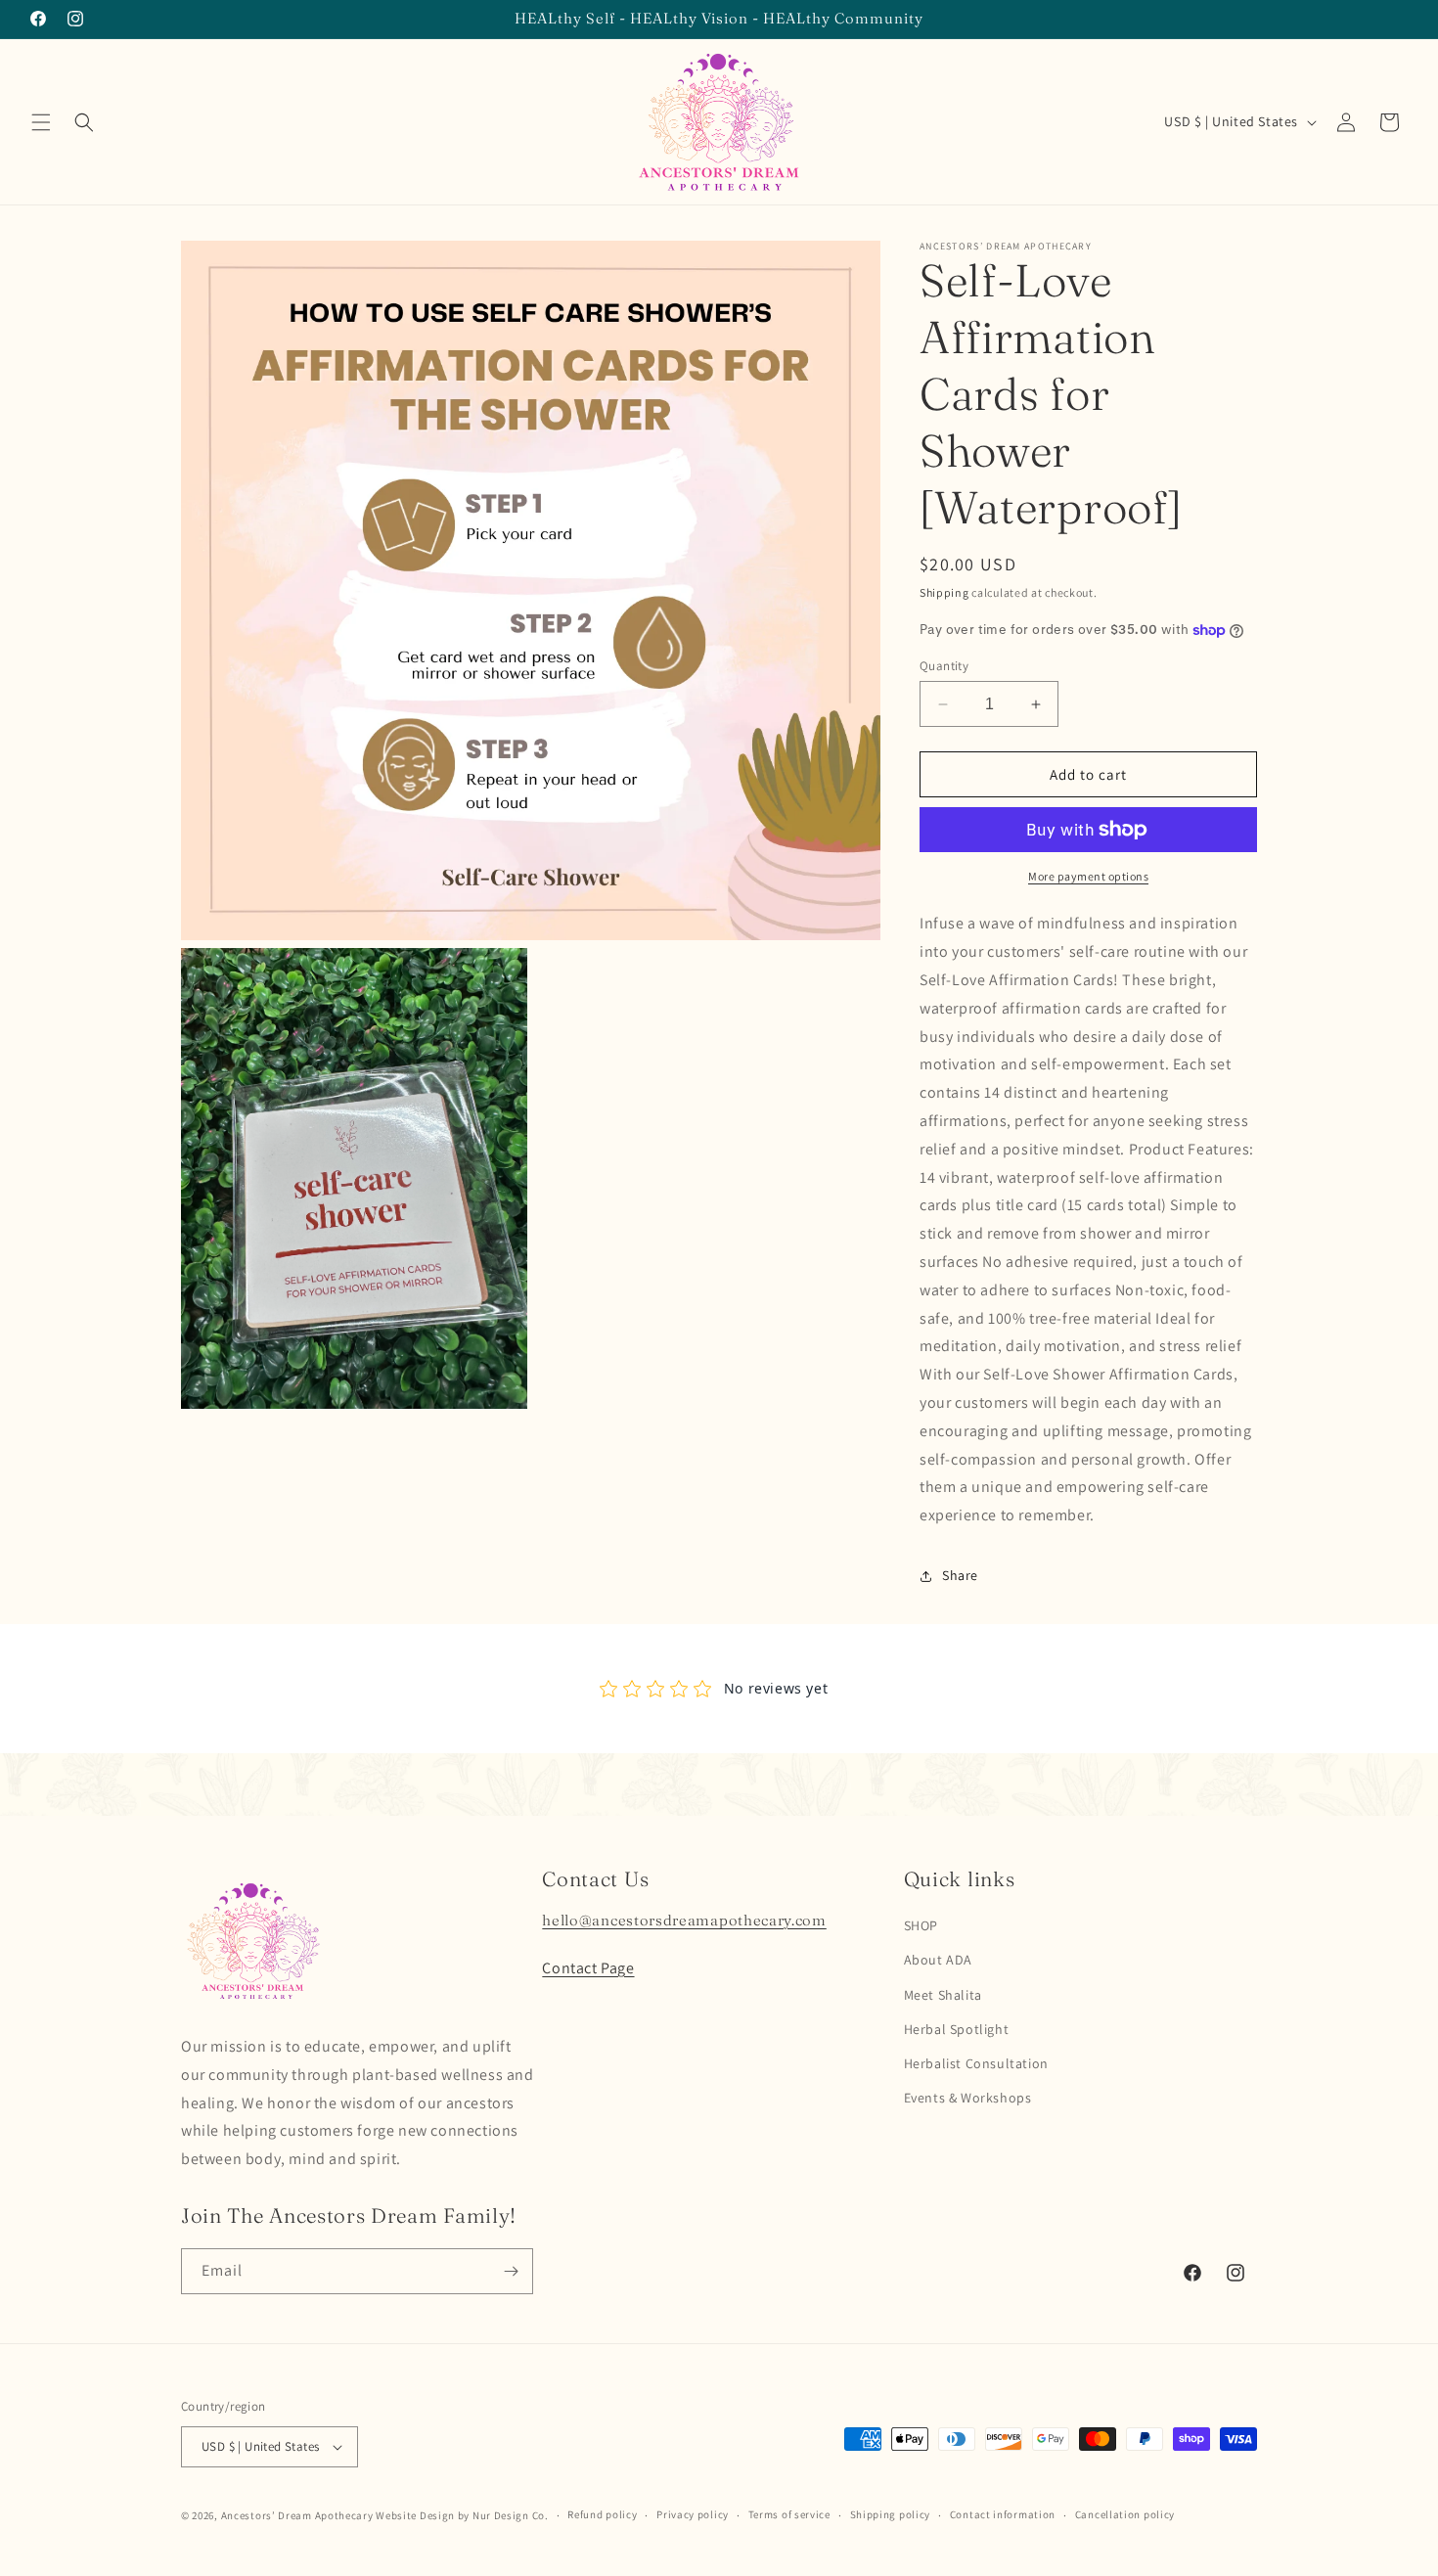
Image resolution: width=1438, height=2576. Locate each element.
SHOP (921, 1925)
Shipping (944, 592)
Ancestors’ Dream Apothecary (297, 2515)
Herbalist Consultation (976, 2063)
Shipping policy (891, 2514)
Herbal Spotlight (957, 2029)
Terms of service (789, 2514)
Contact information (1003, 2514)
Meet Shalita (943, 1995)
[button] (41, 122)
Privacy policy (693, 2514)
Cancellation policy (1125, 2514)
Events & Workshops (968, 2098)
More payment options (1088, 876)
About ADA (938, 1960)
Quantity (944, 666)
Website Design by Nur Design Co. (462, 2515)
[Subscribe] (511, 2271)
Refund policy (602, 2514)
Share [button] (960, 1575)
